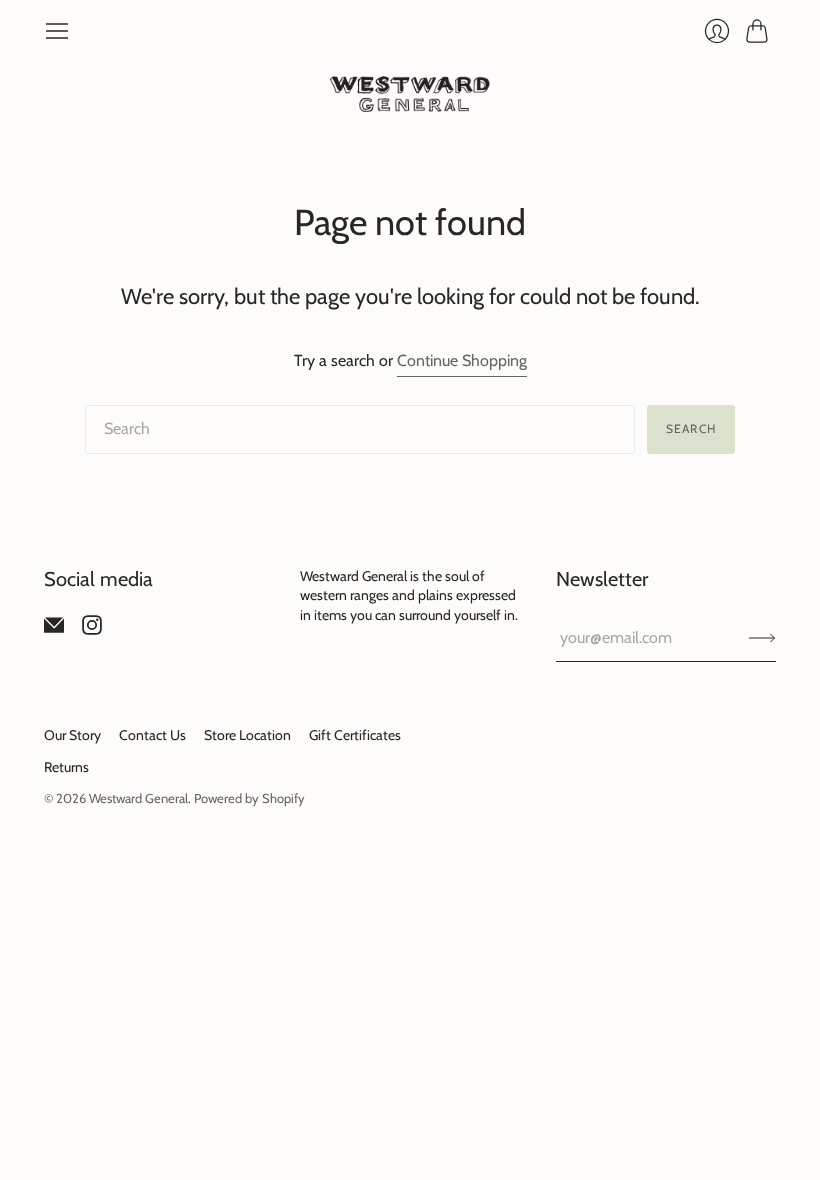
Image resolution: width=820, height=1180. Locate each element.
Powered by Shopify (249, 798)
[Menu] (57, 31)
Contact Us (152, 735)
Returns (66, 767)
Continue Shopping (462, 360)
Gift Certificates (355, 735)
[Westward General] (410, 94)
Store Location (247, 735)
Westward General (138, 798)
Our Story (72, 735)
